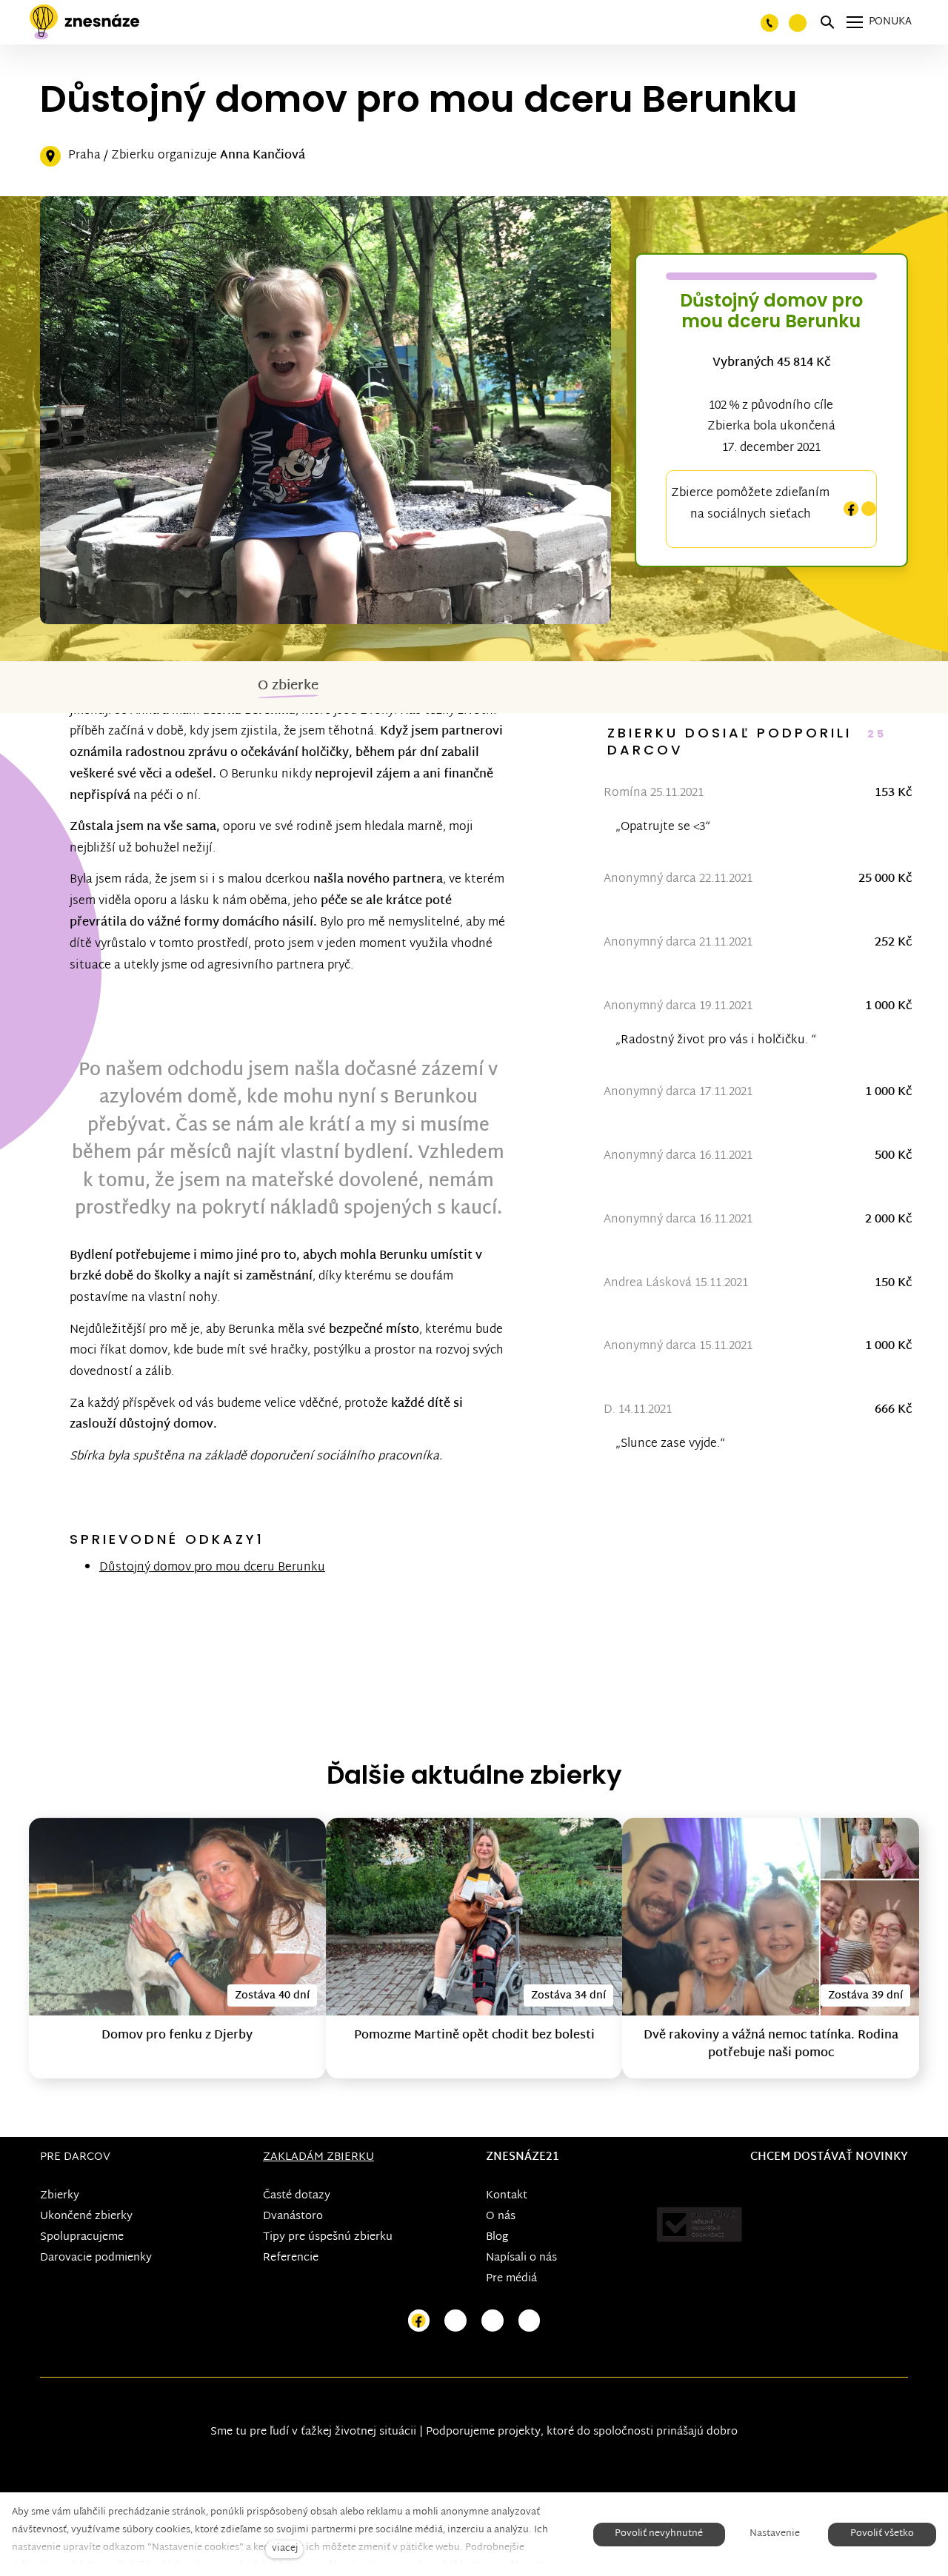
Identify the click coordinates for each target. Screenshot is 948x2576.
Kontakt (507, 2196)
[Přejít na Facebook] (419, 2321)
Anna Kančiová (263, 156)
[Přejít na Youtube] (493, 2321)
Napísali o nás (521, 2258)
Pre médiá (511, 2279)
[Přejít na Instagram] (455, 2321)
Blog (497, 2237)
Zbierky (60, 2196)
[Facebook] (851, 509)
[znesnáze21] (84, 22)
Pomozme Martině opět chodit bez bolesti (474, 2036)
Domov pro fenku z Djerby (177, 2036)
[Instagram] (869, 509)
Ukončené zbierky (86, 2217)
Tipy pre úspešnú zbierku (328, 2237)
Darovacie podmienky (96, 2258)
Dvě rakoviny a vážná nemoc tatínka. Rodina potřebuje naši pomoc (771, 2045)
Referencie (291, 2258)
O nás (501, 2217)
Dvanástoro (293, 2217)
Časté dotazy (297, 2196)
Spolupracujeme (82, 2237)
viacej (285, 2549)
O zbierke (288, 686)
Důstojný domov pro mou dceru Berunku (212, 1568)
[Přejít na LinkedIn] (530, 2321)
